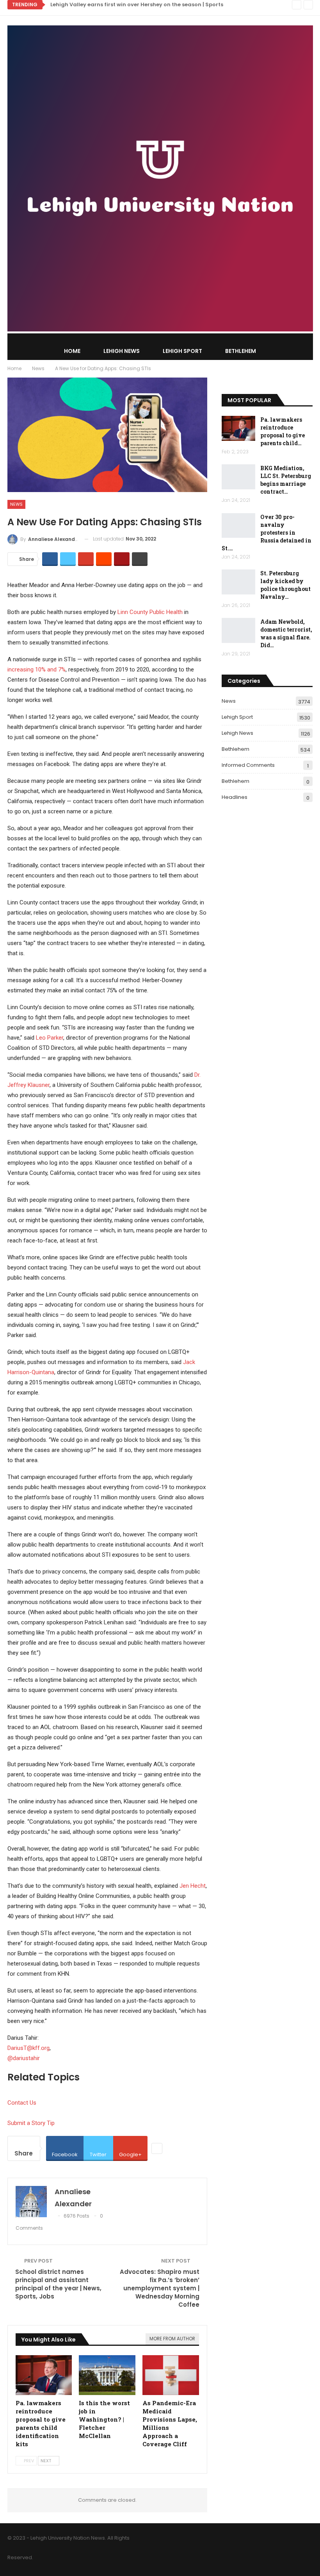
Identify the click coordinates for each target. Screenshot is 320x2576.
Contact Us (22, 2103)
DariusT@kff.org (28, 2048)
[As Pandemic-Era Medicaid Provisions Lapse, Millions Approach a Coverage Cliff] (171, 2375)
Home (72, 351)
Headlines (235, 797)
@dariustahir (24, 2058)
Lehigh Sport (182, 351)
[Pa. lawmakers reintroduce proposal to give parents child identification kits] (44, 2375)
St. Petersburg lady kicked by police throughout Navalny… (285, 585)
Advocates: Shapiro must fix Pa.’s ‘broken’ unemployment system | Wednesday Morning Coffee (160, 2288)
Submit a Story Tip (31, 2123)
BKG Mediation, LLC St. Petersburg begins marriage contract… (286, 480)
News (16, 504)
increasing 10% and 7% (36, 670)
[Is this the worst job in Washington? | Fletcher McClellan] (107, 2375)
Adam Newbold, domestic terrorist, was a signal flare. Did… (286, 633)
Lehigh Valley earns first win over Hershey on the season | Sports (137, 4)
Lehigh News (122, 351)
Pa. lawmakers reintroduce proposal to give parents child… (283, 431)
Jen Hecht (193, 1886)
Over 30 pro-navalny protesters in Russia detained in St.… (267, 533)
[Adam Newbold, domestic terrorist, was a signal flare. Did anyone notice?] (238, 630)
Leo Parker (50, 1038)
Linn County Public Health (150, 612)
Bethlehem (241, 351)
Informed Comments (248, 765)
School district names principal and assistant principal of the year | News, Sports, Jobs (58, 2284)
